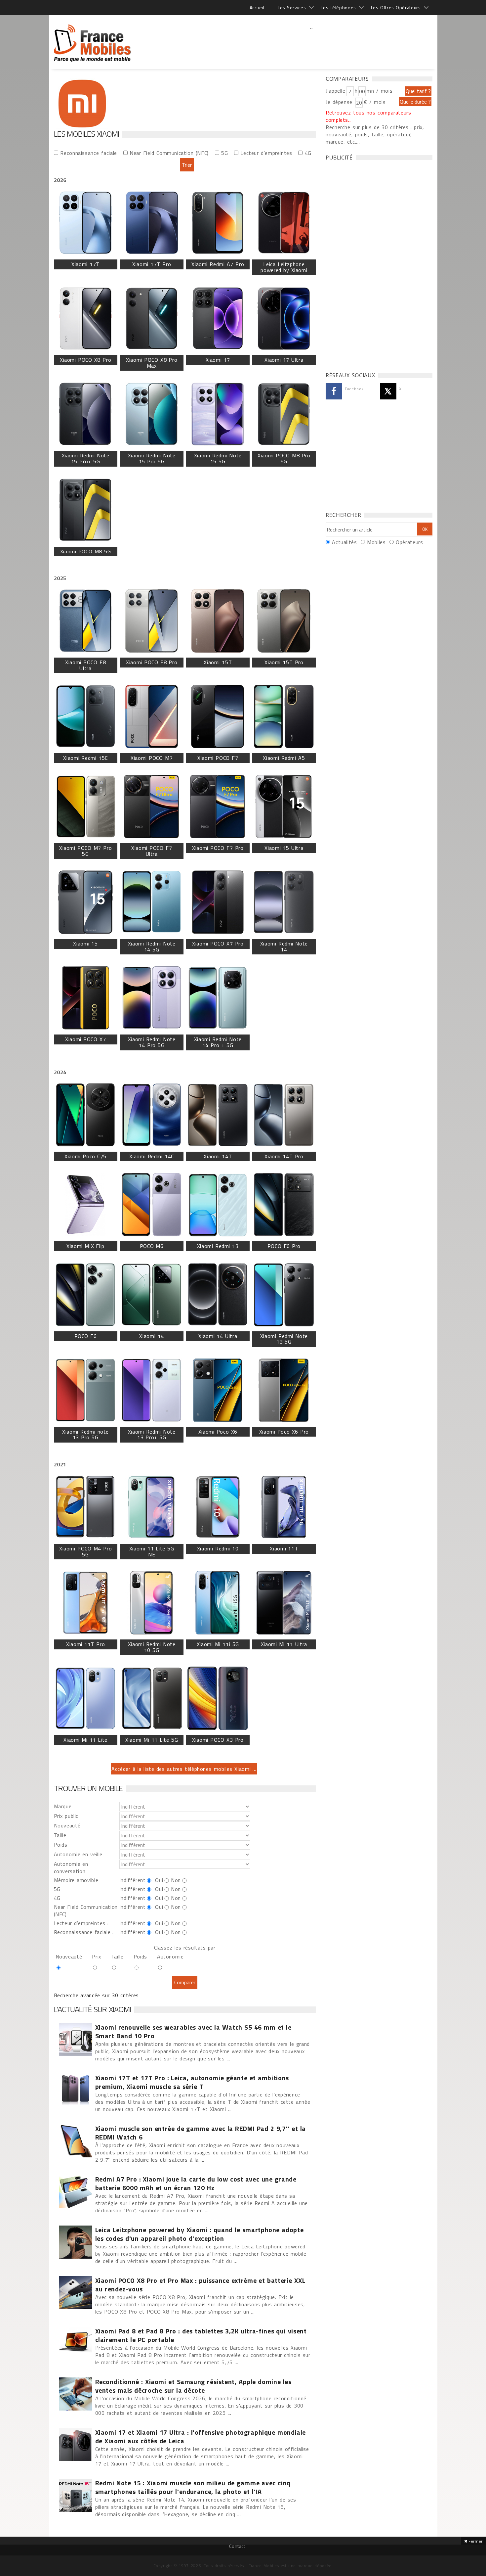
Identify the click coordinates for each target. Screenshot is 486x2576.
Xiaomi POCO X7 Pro (218, 943)
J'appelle (336, 91)
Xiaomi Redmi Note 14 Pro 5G (152, 1042)
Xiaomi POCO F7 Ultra (152, 851)
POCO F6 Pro (284, 1246)
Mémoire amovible (76, 1880)
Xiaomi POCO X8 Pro (85, 360)
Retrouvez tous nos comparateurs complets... (368, 116)
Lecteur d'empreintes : (81, 1923)
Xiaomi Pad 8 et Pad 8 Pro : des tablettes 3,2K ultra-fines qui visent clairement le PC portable (201, 2335)
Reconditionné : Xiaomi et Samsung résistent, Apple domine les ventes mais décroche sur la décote (193, 2386)
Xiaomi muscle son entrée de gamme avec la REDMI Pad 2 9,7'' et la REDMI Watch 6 (201, 2133)
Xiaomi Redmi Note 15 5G (218, 458)
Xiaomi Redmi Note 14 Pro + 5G (218, 1042)
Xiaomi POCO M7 (152, 758)
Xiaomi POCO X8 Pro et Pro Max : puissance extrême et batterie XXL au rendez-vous (200, 2285)
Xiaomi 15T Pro (284, 662)
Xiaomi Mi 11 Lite (85, 1740)
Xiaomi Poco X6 (218, 1432)
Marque (63, 1806)
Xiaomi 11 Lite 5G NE (152, 1551)
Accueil (257, 7)
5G (224, 153)
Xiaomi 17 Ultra (284, 360)
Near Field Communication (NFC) (169, 153)
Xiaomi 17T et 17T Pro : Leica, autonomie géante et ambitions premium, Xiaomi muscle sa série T (192, 2082)
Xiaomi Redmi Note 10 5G (152, 1647)
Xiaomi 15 (85, 943)
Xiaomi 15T (218, 662)
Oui (159, 1880)
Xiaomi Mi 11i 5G (218, 1644)
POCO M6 (152, 1246)
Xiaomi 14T (218, 1156)
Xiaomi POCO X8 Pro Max (152, 363)
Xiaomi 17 (218, 360)
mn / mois (380, 91)
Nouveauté (67, 1825)
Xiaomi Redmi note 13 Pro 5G (85, 1435)
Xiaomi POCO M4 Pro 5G (85, 1551)
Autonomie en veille (78, 1854)
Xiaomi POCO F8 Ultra (85, 665)
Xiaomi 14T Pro (284, 1156)
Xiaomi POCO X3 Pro (218, 1740)
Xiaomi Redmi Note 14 (284, 946)
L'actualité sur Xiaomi (92, 2009)
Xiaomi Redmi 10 (218, 1548)
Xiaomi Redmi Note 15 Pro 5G (152, 458)
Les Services (292, 7)
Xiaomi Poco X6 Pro (284, 1432)
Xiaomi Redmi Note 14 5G (152, 946)
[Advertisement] (312, 41)
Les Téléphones (338, 7)
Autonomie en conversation (71, 1867)
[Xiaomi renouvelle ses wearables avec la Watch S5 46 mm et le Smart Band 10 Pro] (75, 2040)
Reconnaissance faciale (89, 153)
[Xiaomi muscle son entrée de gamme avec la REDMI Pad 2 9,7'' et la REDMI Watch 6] (75, 2141)
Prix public (66, 1816)
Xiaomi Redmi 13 (218, 1246)
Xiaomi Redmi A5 (284, 758)
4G (308, 153)
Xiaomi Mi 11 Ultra (284, 1644)
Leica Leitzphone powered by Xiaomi (284, 267)
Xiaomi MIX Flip (85, 1246)
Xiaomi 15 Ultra (284, 848)
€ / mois (375, 102)
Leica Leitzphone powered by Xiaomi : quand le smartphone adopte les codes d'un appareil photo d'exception (200, 2234)
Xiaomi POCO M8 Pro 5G (284, 458)
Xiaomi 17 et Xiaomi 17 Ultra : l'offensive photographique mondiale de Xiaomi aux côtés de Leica (201, 2437)
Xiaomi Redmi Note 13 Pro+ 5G (152, 1435)
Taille (60, 1835)
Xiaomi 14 (151, 1336)
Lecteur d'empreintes (266, 153)
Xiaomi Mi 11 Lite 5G (152, 1740)
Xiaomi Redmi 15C (85, 758)
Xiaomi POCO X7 (85, 1039)
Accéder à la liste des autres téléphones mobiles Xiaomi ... (184, 1769)
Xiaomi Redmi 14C (151, 1156)
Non (176, 1880)
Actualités (344, 542)
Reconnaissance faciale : (84, 1932)
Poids (61, 1845)
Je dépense (340, 102)
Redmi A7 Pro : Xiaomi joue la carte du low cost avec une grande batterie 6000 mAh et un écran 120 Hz (196, 2184)
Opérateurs (409, 542)
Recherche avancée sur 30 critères (97, 1995)
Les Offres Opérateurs (396, 7)
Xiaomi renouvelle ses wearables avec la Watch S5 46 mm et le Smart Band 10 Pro (193, 2032)
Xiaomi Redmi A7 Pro (218, 264)
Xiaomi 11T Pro (85, 1644)
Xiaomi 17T (85, 264)
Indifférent (132, 1880)
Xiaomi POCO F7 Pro (218, 848)
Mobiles (376, 542)
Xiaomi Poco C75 (85, 1156)
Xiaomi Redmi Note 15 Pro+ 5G (86, 458)
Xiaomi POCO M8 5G (86, 551)
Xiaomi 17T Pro (152, 264)
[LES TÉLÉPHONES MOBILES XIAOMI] (93, 40)
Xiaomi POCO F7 (218, 758)
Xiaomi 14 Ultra (218, 1336)
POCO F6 (86, 1336)
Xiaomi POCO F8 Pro (152, 662)
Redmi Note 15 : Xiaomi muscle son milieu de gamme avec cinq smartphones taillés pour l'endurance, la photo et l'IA (193, 2487)
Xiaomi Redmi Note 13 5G (284, 1339)
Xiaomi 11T (284, 1548)
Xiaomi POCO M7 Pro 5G (85, 851)
